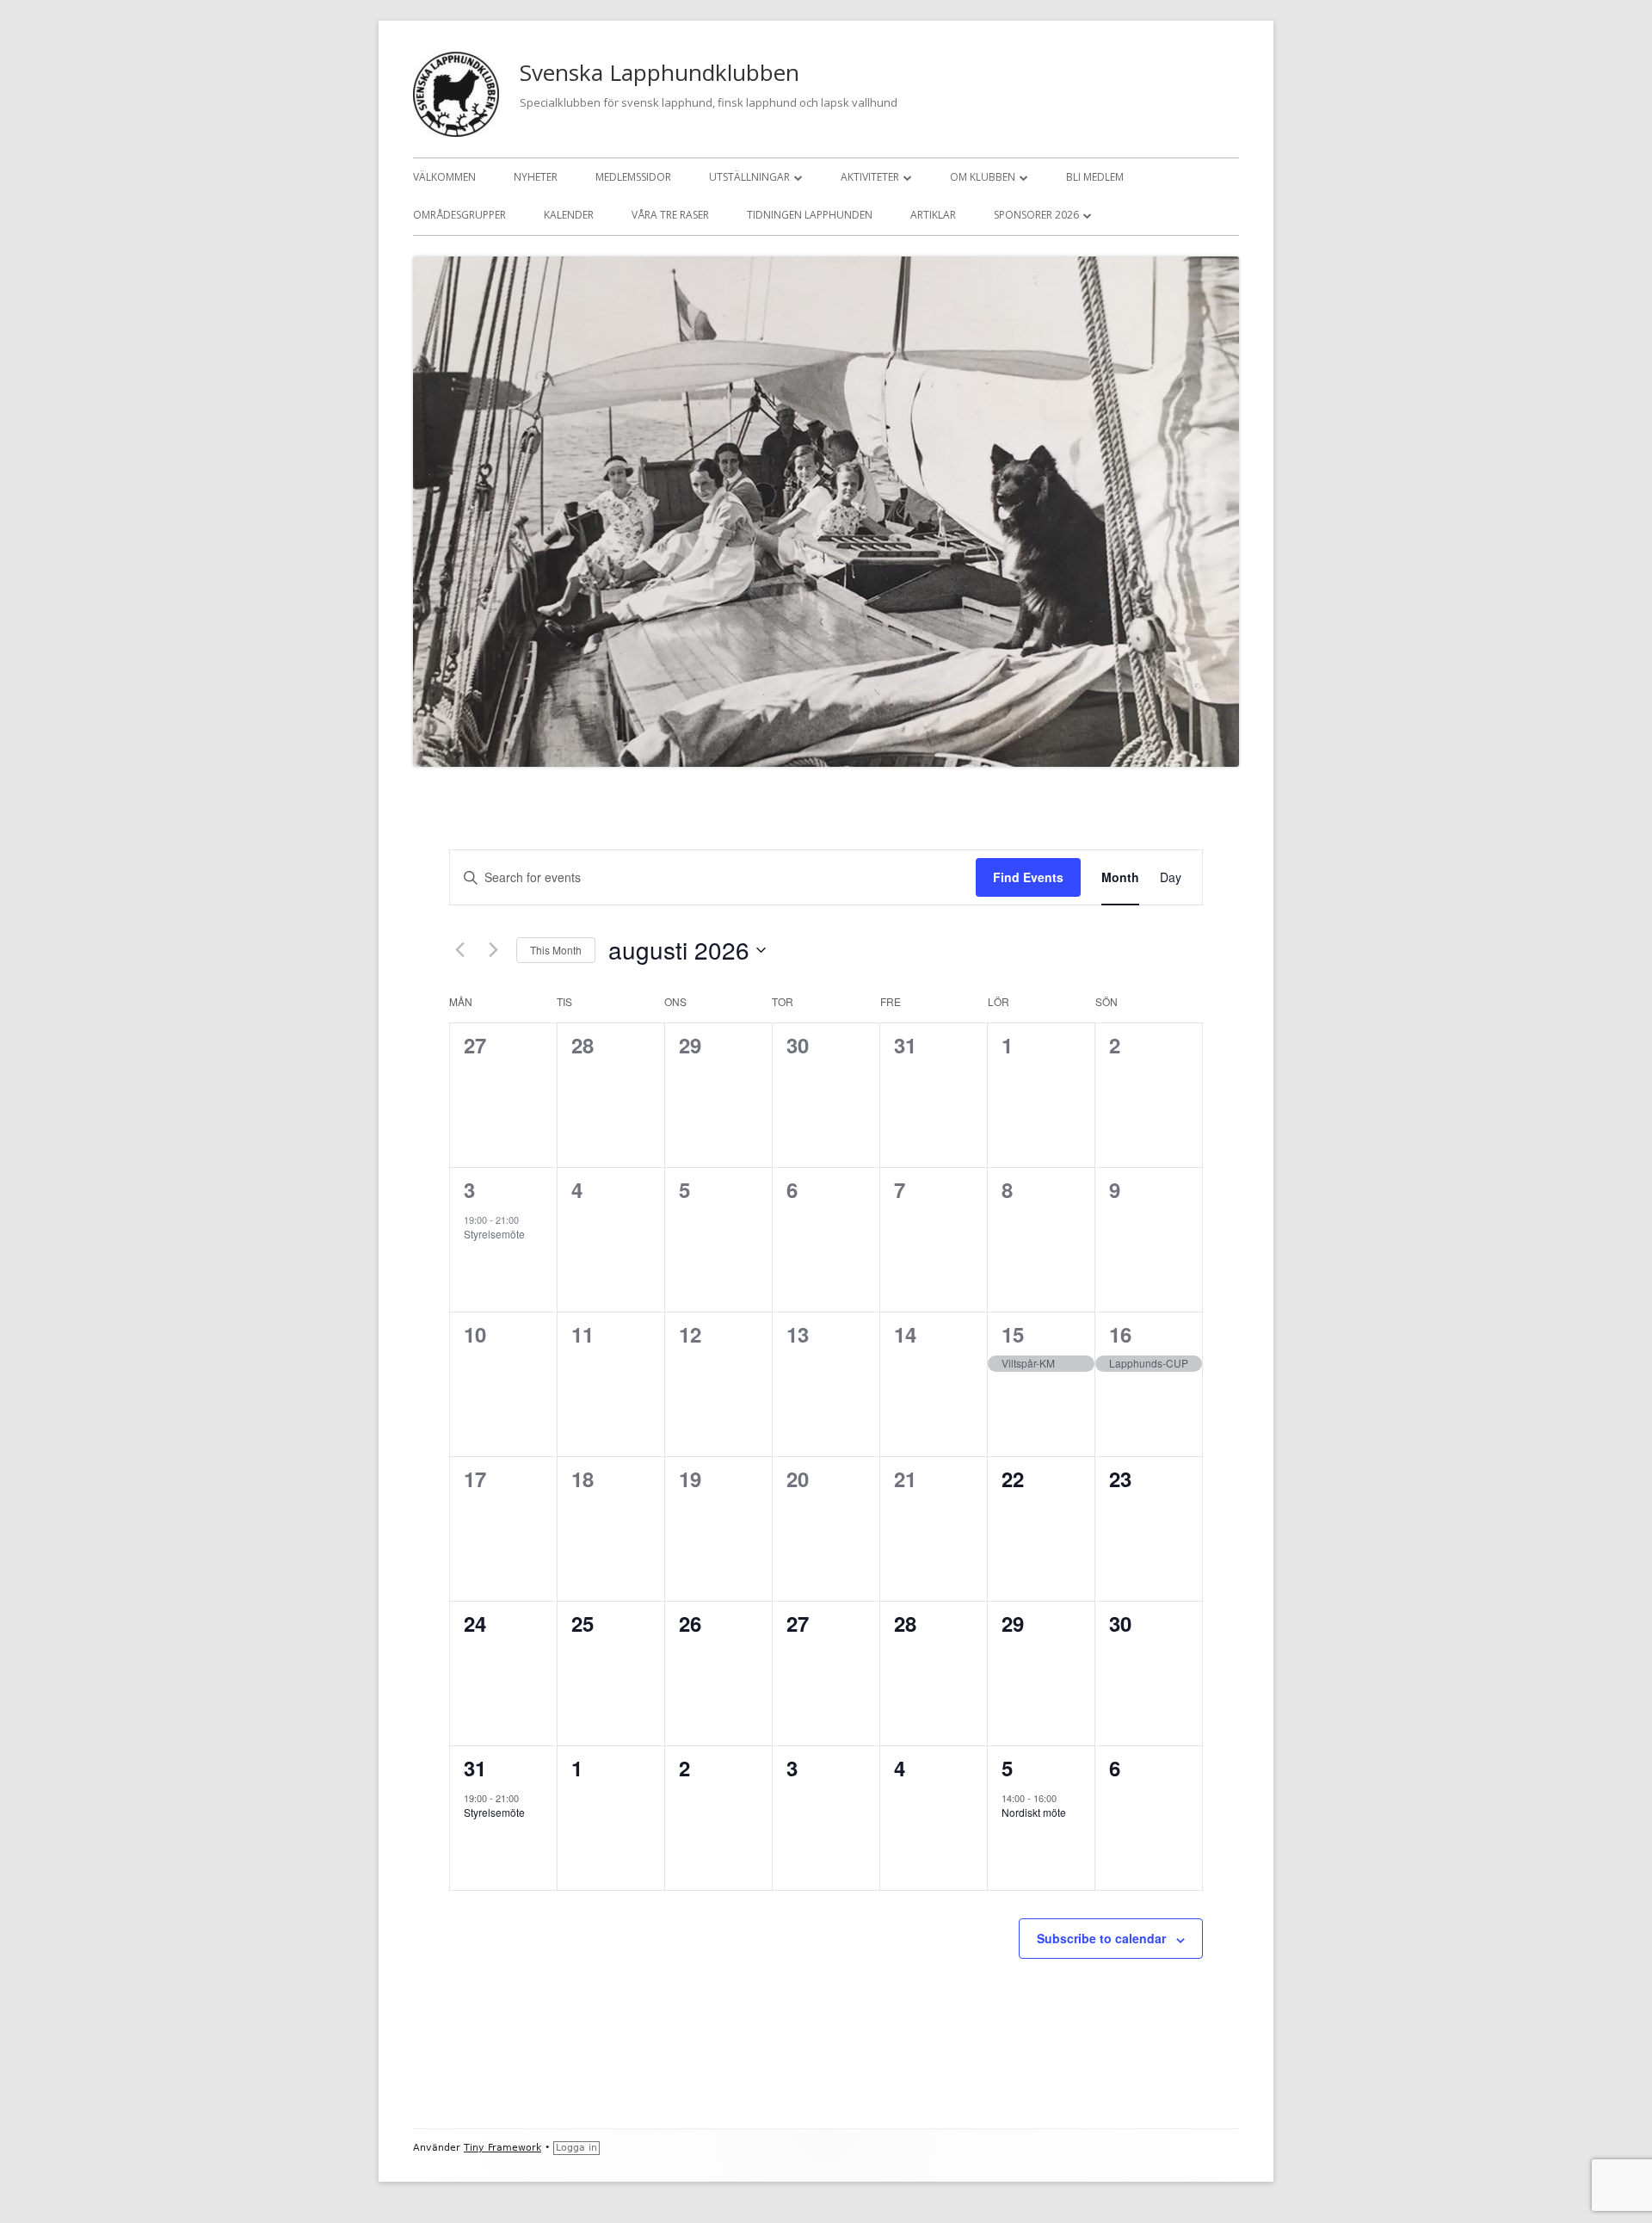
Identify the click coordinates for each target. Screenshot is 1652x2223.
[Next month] (493, 950)
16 (1120, 1334)
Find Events (1028, 877)
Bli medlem (1095, 177)
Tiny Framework (502, 2148)
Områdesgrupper (459, 215)
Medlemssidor (633, 177)
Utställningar (749, 177)
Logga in (576, 2148)
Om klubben (983, 177)
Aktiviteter (870, 177)
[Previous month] (459, 950)
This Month (556, 950)
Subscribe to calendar (1101, 1938)
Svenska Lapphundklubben (660, 72)
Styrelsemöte (494, 1234)
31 (475, 1768)
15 (1013, 1334)
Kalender (569, 215)
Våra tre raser (670, 215)
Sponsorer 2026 (1036, 215)
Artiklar (933, 215)
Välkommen (444, 177)
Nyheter (536, 177)
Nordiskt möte (1034, 1812)
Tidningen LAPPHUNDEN (810, 215)
